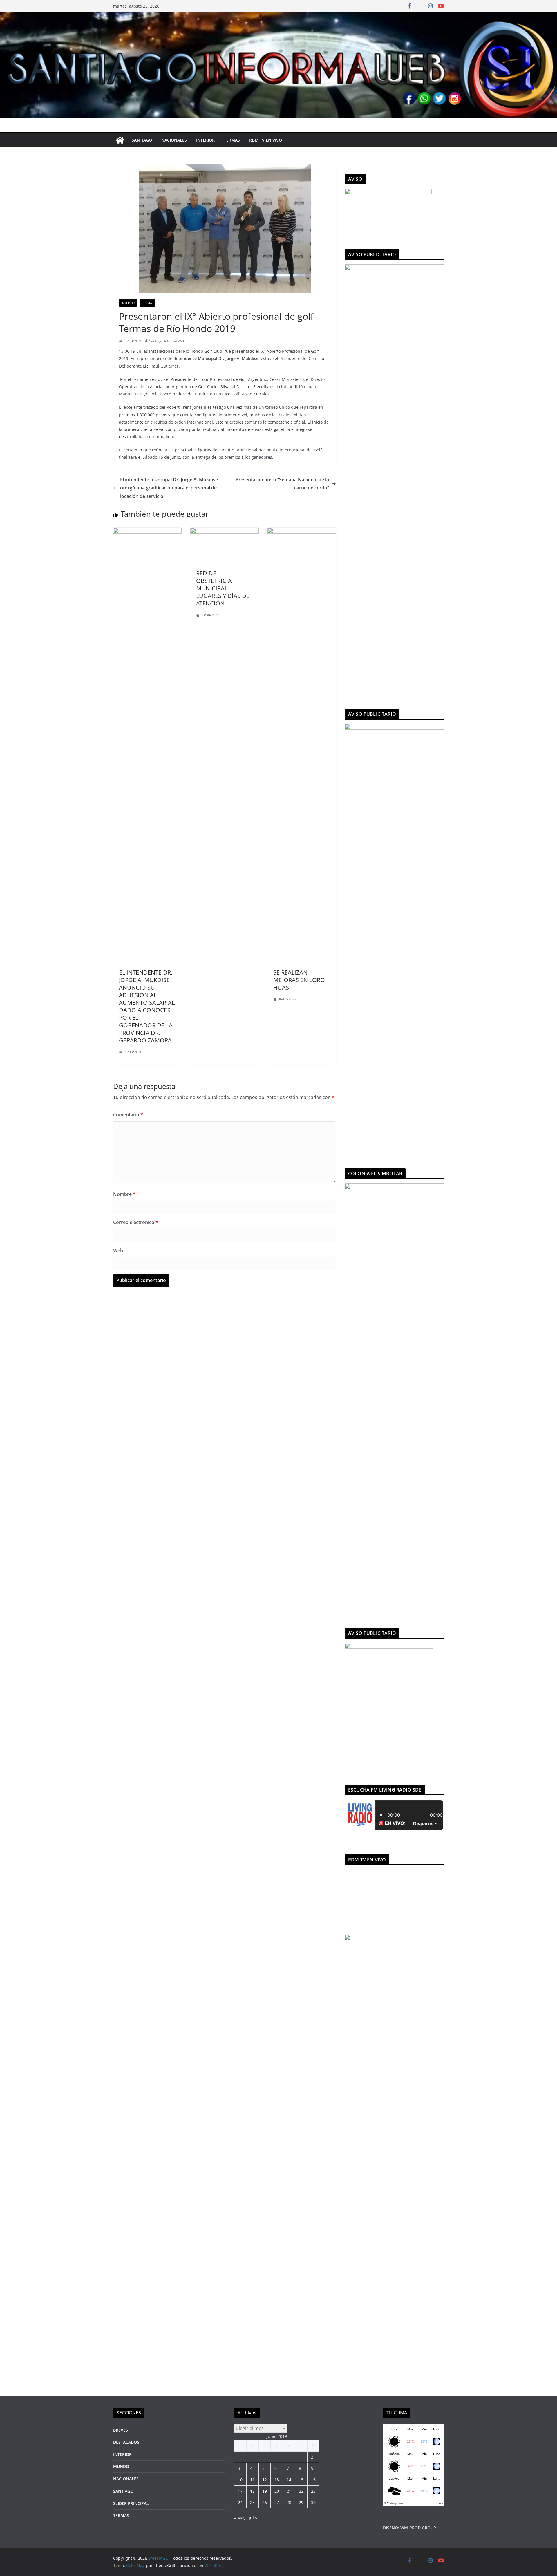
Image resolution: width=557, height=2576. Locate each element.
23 (313, 2491)
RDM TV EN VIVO (266, 140)
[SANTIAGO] (278, 16)
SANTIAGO (142, 140)
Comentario (128, 1115)
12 (265, 2480)
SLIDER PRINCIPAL (131, 2503)
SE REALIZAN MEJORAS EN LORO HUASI (299, 980)
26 (265, 2502)
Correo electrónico (136, 1222)
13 (277, 2480)
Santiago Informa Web (167, 341)
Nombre (124, 1194)
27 (277, 2502)
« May (240, 2518)
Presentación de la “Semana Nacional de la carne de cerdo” (282, 484)
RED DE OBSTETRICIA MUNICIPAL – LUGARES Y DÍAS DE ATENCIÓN (223, 588)
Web (118, 1250)
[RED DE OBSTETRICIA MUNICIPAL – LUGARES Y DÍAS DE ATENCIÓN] (225, 532)
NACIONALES (174, 140)
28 (289, 2502)
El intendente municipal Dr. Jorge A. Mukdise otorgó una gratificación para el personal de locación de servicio (169, 488)
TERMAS (232, 140)
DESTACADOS (126, 2442)
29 (301, 2502)
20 (277, 2491)
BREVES (121, 2430)
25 (252, 2502)
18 (252, 2491)
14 (289, 2480)
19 (265, 2491)
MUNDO (121, 2466)
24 (240, 2502)
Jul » (253, 2518)
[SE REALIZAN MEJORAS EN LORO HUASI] (302, 532)
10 (240, 2480)
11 (252, 2480)
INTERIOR (205, 140)
